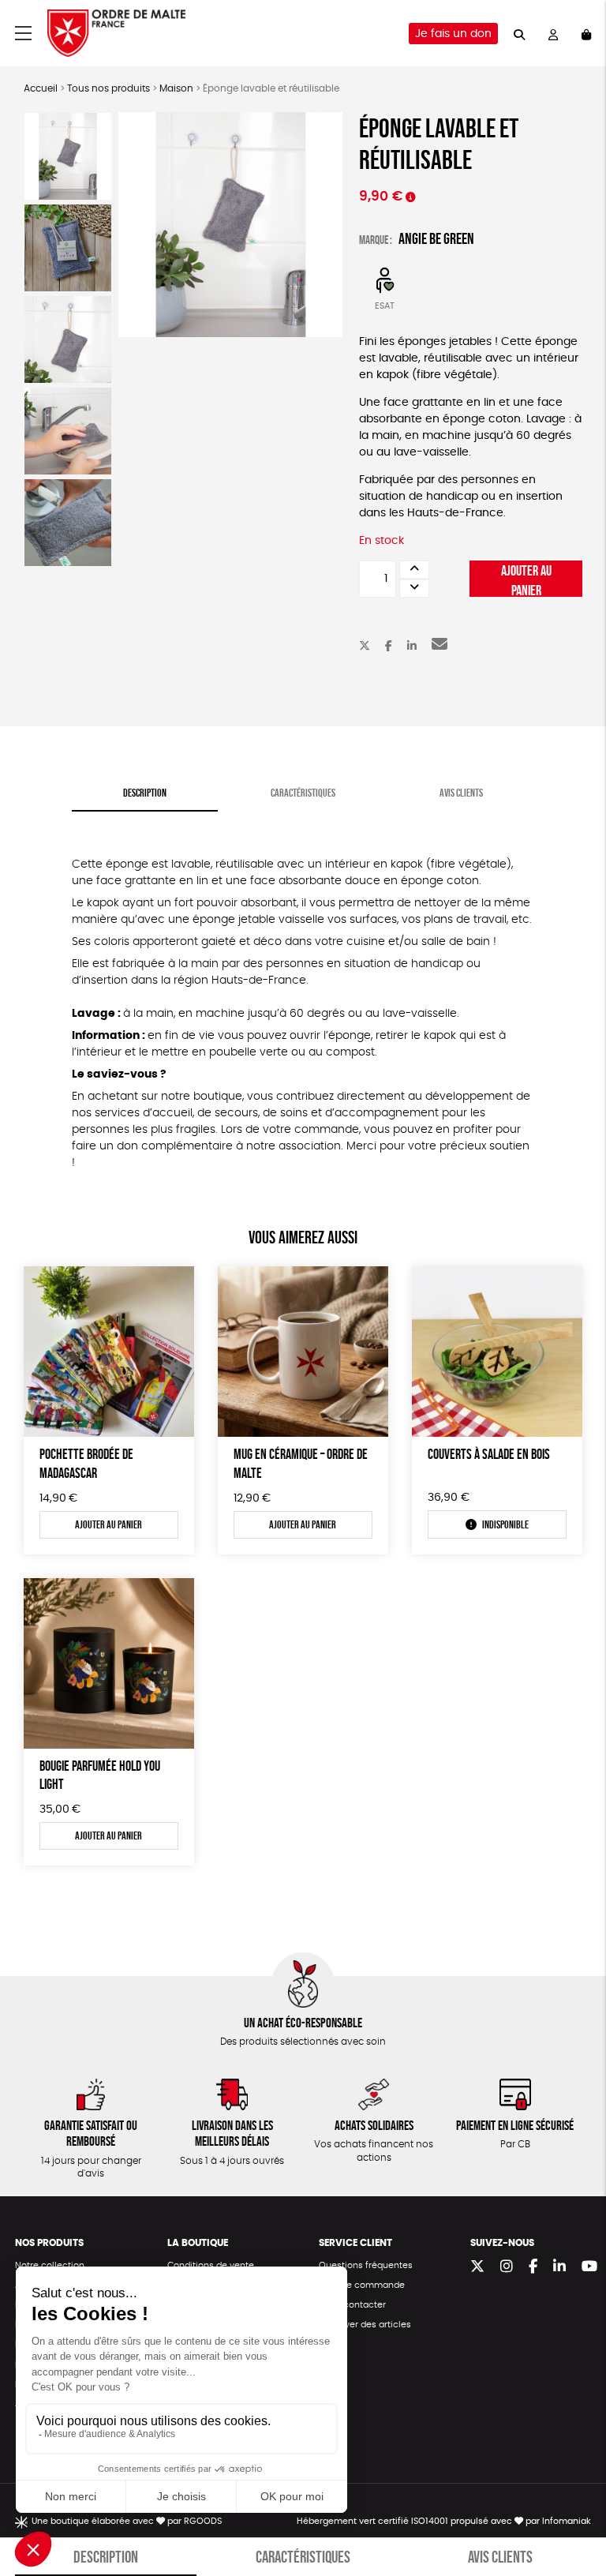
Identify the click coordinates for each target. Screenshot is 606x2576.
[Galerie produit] (231, 225)
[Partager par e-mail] (440, 647)
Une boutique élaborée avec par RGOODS (127, 2521)
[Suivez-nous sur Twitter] (477, 2267)
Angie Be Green (436, 238)
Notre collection (50, 2265)
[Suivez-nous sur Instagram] (507, 2267)
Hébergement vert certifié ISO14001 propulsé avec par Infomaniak (444, 2521)
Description (145, 793)
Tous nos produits (108, 88)
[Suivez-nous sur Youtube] (589, 2267)
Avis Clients (461, 793)
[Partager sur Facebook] (389, 647)
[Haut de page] (574, 2513)
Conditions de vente (211, 2265)
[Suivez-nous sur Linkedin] (559, 2267)
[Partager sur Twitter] (365, 647)
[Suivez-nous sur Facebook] (533, 2267)
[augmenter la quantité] (414, 570)
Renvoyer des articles (365, 2325)
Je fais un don (453, 34)
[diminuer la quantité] (414, 589)
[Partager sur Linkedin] (412, 647)
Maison (176, 88)
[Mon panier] (586, 34)
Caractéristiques (303, 793)
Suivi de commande (362, 2285)
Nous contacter (352, 2305)
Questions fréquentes (366, 2265)
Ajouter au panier (526, 579)
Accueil (41, 88)
